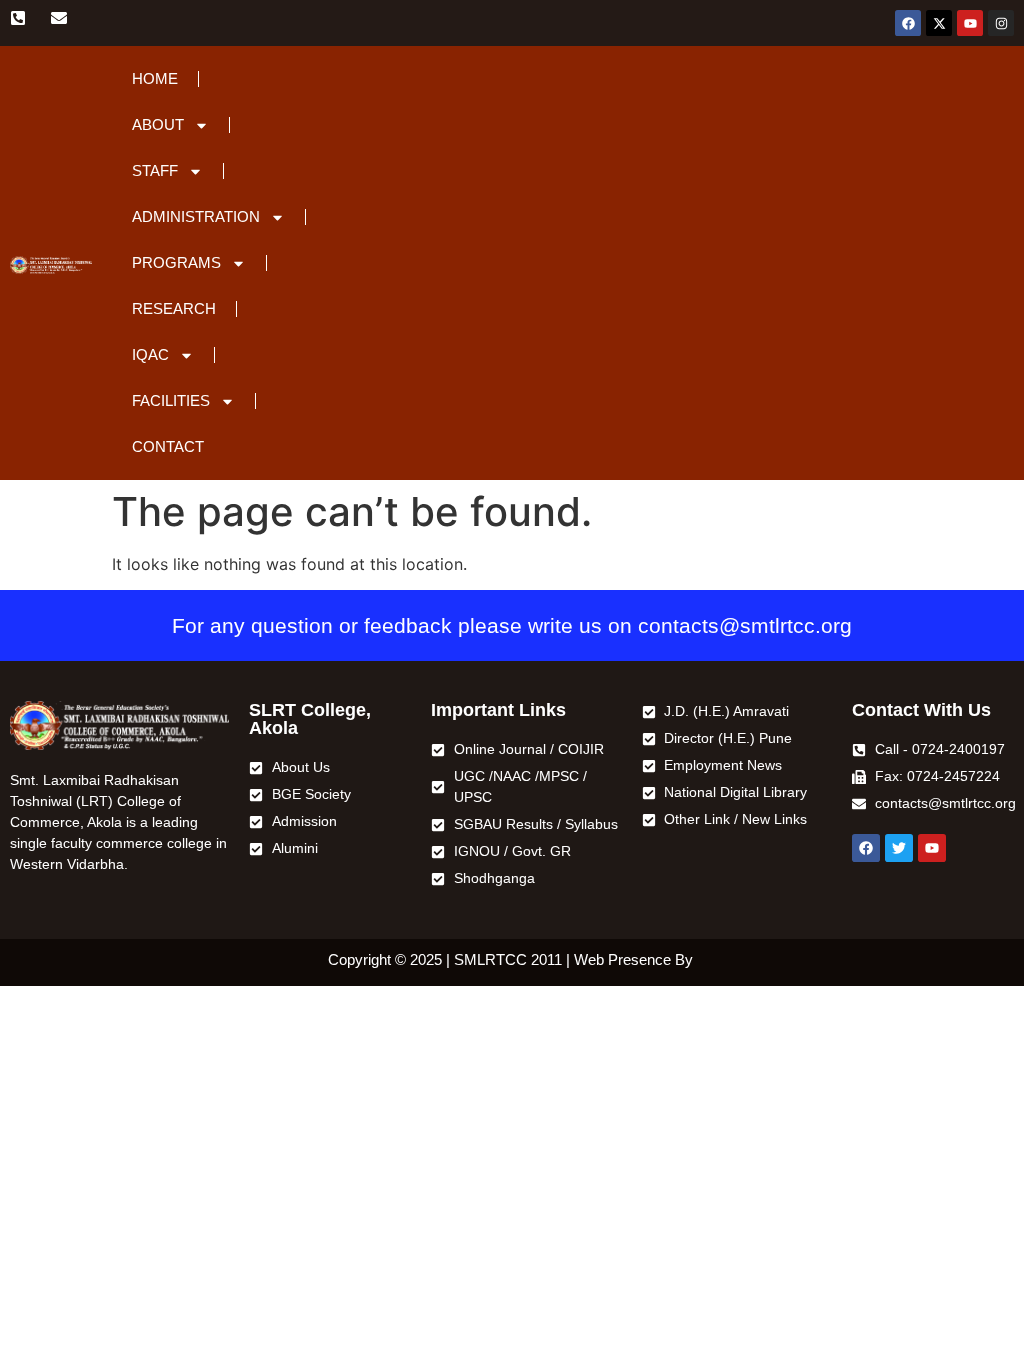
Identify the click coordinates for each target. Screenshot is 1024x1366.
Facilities (171, 400)
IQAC (150, 354)
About (158, 124)
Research (174, 308)
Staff (155, 170)
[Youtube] (970, 23)
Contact (168, 446)
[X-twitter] (939, 23)
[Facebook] (908, 23)
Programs (176, 262)
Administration (196, 216)
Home (155, 78)
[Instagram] (1001, 23)
